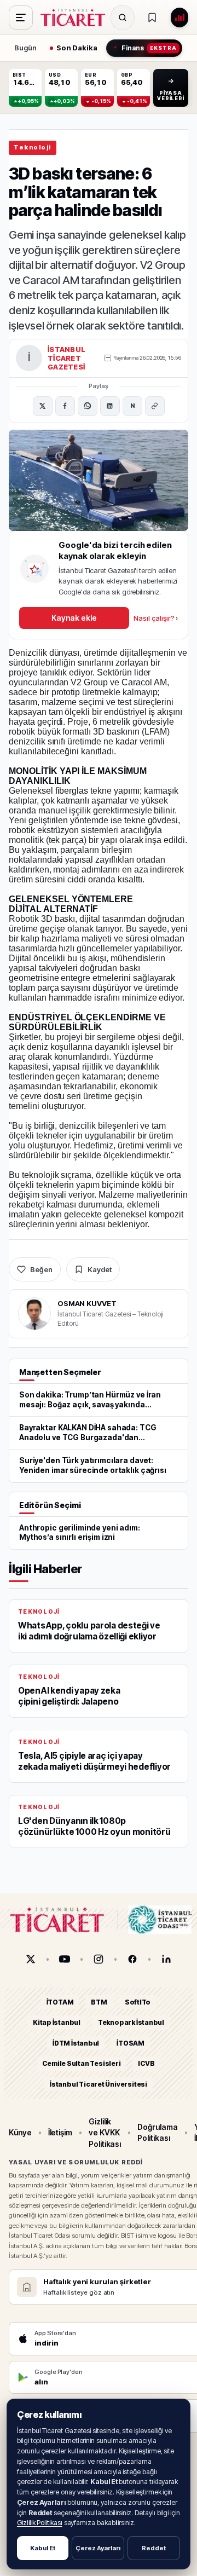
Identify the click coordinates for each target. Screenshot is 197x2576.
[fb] (132, 1959)
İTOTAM (60, 2002)
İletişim (60, 2133)
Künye (20, 2133)
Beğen (41, 1269)
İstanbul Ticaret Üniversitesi (99, 2084)
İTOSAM (131, 2043)
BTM (99, 2002)
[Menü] (21, 18)
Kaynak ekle (74, 618)
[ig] (99, 1959)
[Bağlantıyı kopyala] (155, 406)
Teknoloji (33, 147)
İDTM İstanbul (76, 2043)
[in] (166, 1959)
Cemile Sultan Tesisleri (81, 2064)
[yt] (65, 1959)
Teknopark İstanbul (131, 2023)
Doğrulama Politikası (157, 2133)
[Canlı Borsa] (179, 18)
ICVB (146, 2064)
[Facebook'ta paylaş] (65, 406)
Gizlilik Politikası (40, 2523)
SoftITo (138, 2002)
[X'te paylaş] (43, 406)
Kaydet (100, 1269)
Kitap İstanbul (57, 2023)
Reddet (154, 2548)
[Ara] (123, 18)
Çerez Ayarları (98, 2548)
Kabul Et (43, 2548)
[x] (31, 1959)
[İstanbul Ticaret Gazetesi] (76, 18)
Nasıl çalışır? (156, 618)
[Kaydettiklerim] (152, 18)
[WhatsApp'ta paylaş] (88, 406)
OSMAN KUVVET (87, 1303)
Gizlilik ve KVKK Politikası (105, 2133)
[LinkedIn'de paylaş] (110, 406)
